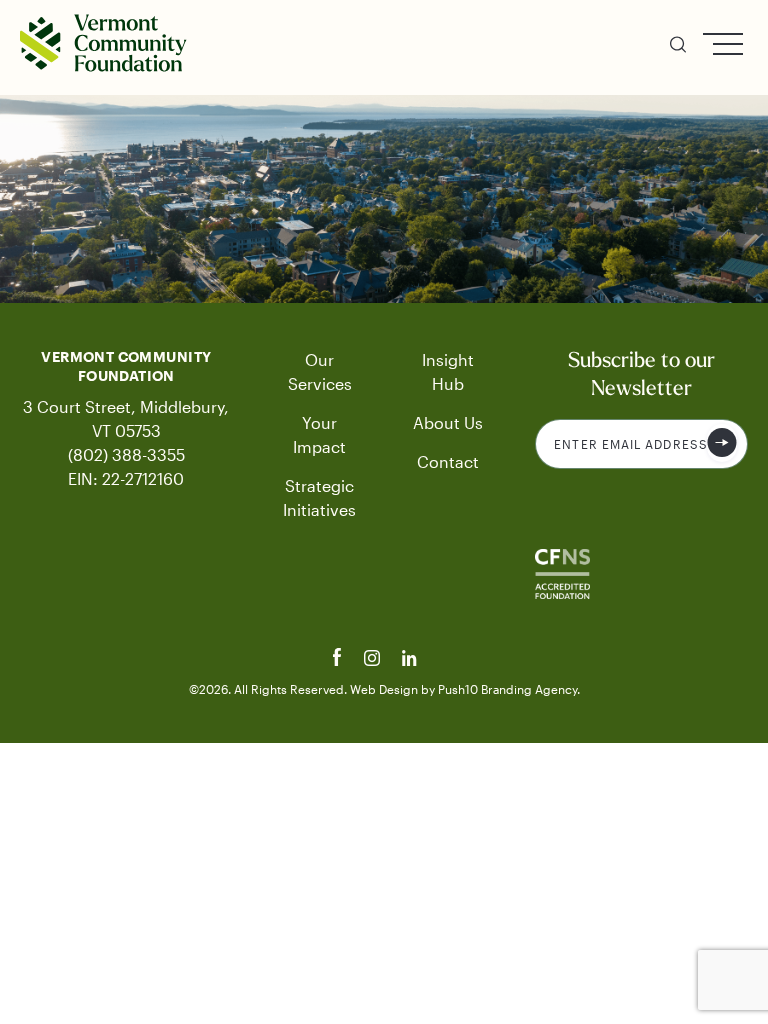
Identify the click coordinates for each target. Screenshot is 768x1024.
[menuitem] (678, 47)
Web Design (385, 689)
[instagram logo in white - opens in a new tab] (374, 660)
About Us (448, 422)
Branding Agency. (530, 689)
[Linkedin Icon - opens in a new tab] (410, 660)
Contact (448, 461)
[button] (678, 47)
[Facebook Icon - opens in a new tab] (339, 660)
